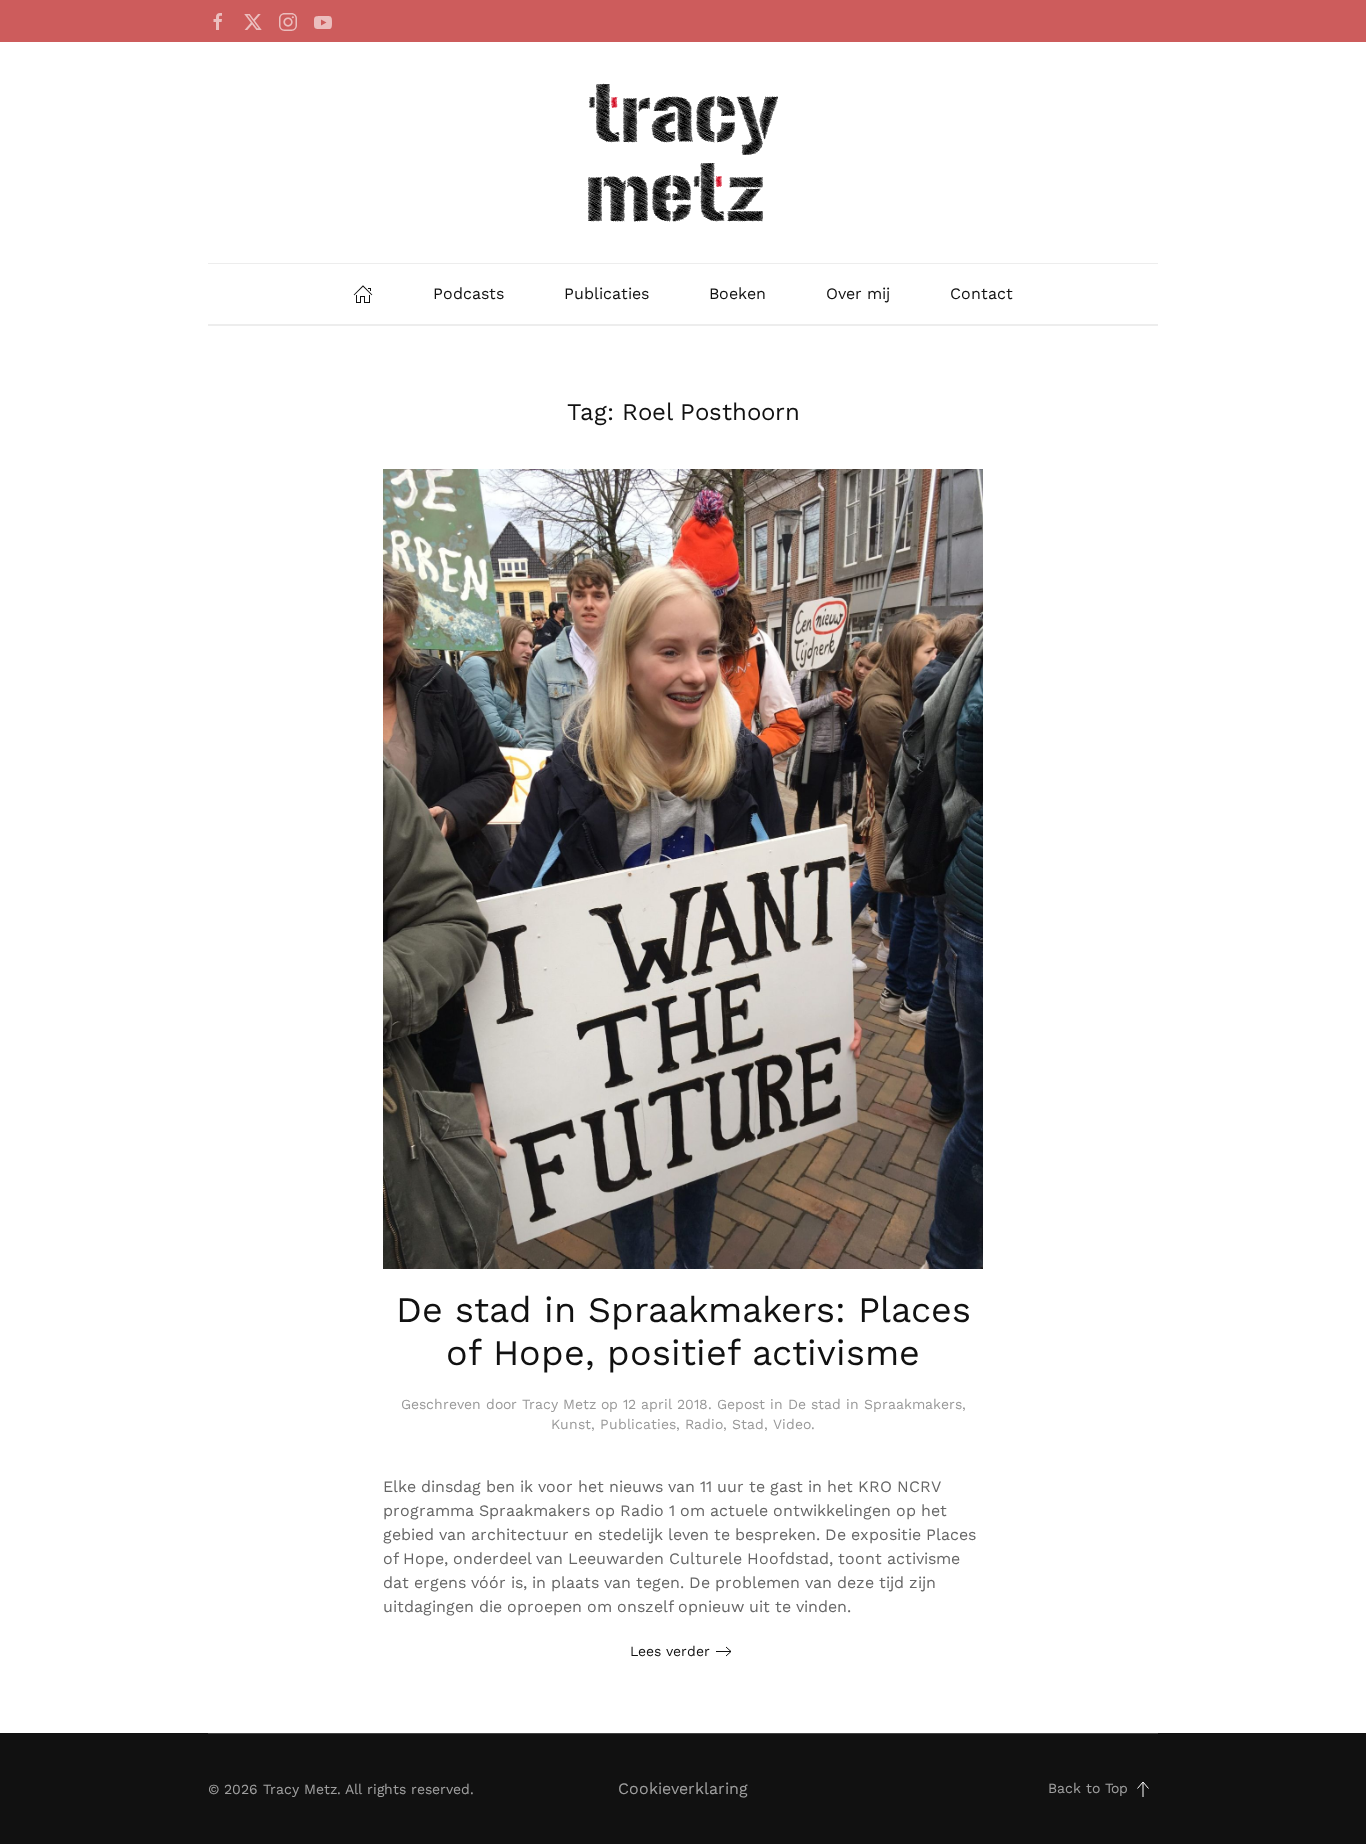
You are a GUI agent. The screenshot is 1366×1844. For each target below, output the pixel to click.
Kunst (571, 1424)
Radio (704, 1424)
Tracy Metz (559, 1404)
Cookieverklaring (683, 1788)
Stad (748, 1424)
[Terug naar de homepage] (683, 152)
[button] (1143, 1789)
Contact (981, 293)
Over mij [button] (858, 293)
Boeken (737, 293)
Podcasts (468, 293)
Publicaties (606, 293)
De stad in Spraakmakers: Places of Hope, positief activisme (683, 1331)
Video (792, 1424)
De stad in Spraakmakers (875, 1404)
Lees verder (670, 1651)
